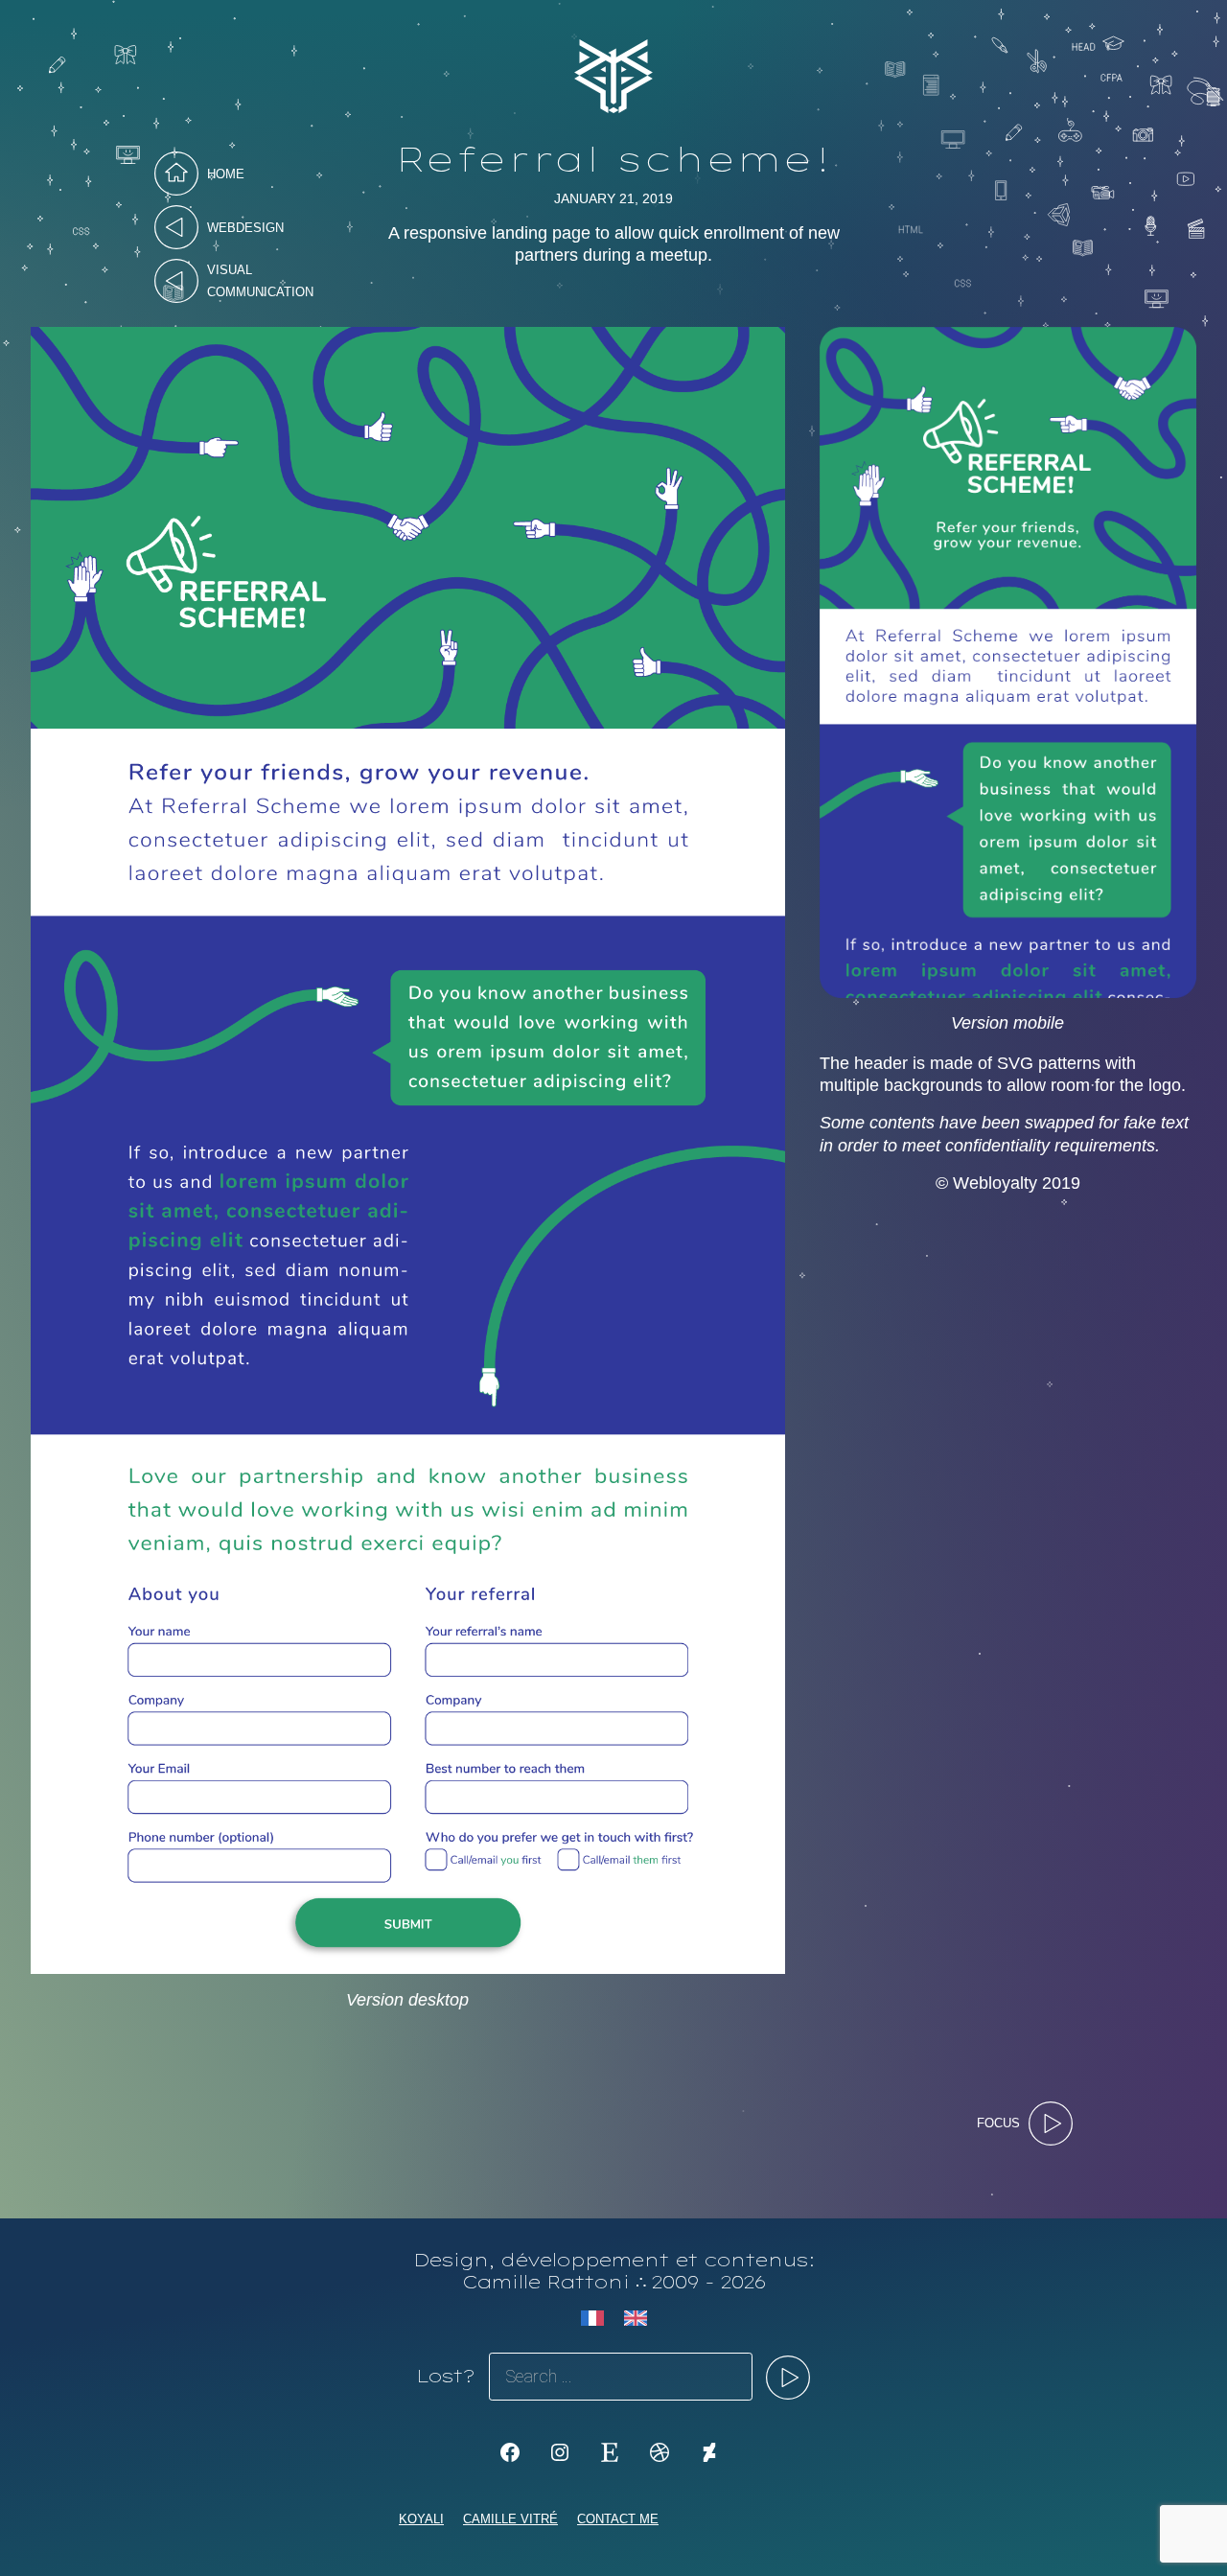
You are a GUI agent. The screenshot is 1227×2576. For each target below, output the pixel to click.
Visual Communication (260, 281)
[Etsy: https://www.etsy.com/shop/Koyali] (610, 2452)
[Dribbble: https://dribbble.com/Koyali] (660, 2452)
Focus (998, 2123)
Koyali (421, 2519)
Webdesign (245, 228)
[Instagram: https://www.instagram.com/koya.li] (560, 2452)
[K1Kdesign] (510, 2452)
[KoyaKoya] (709, 2452)
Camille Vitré (510, 2519)
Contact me (618, 2519)
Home (226, 174)
